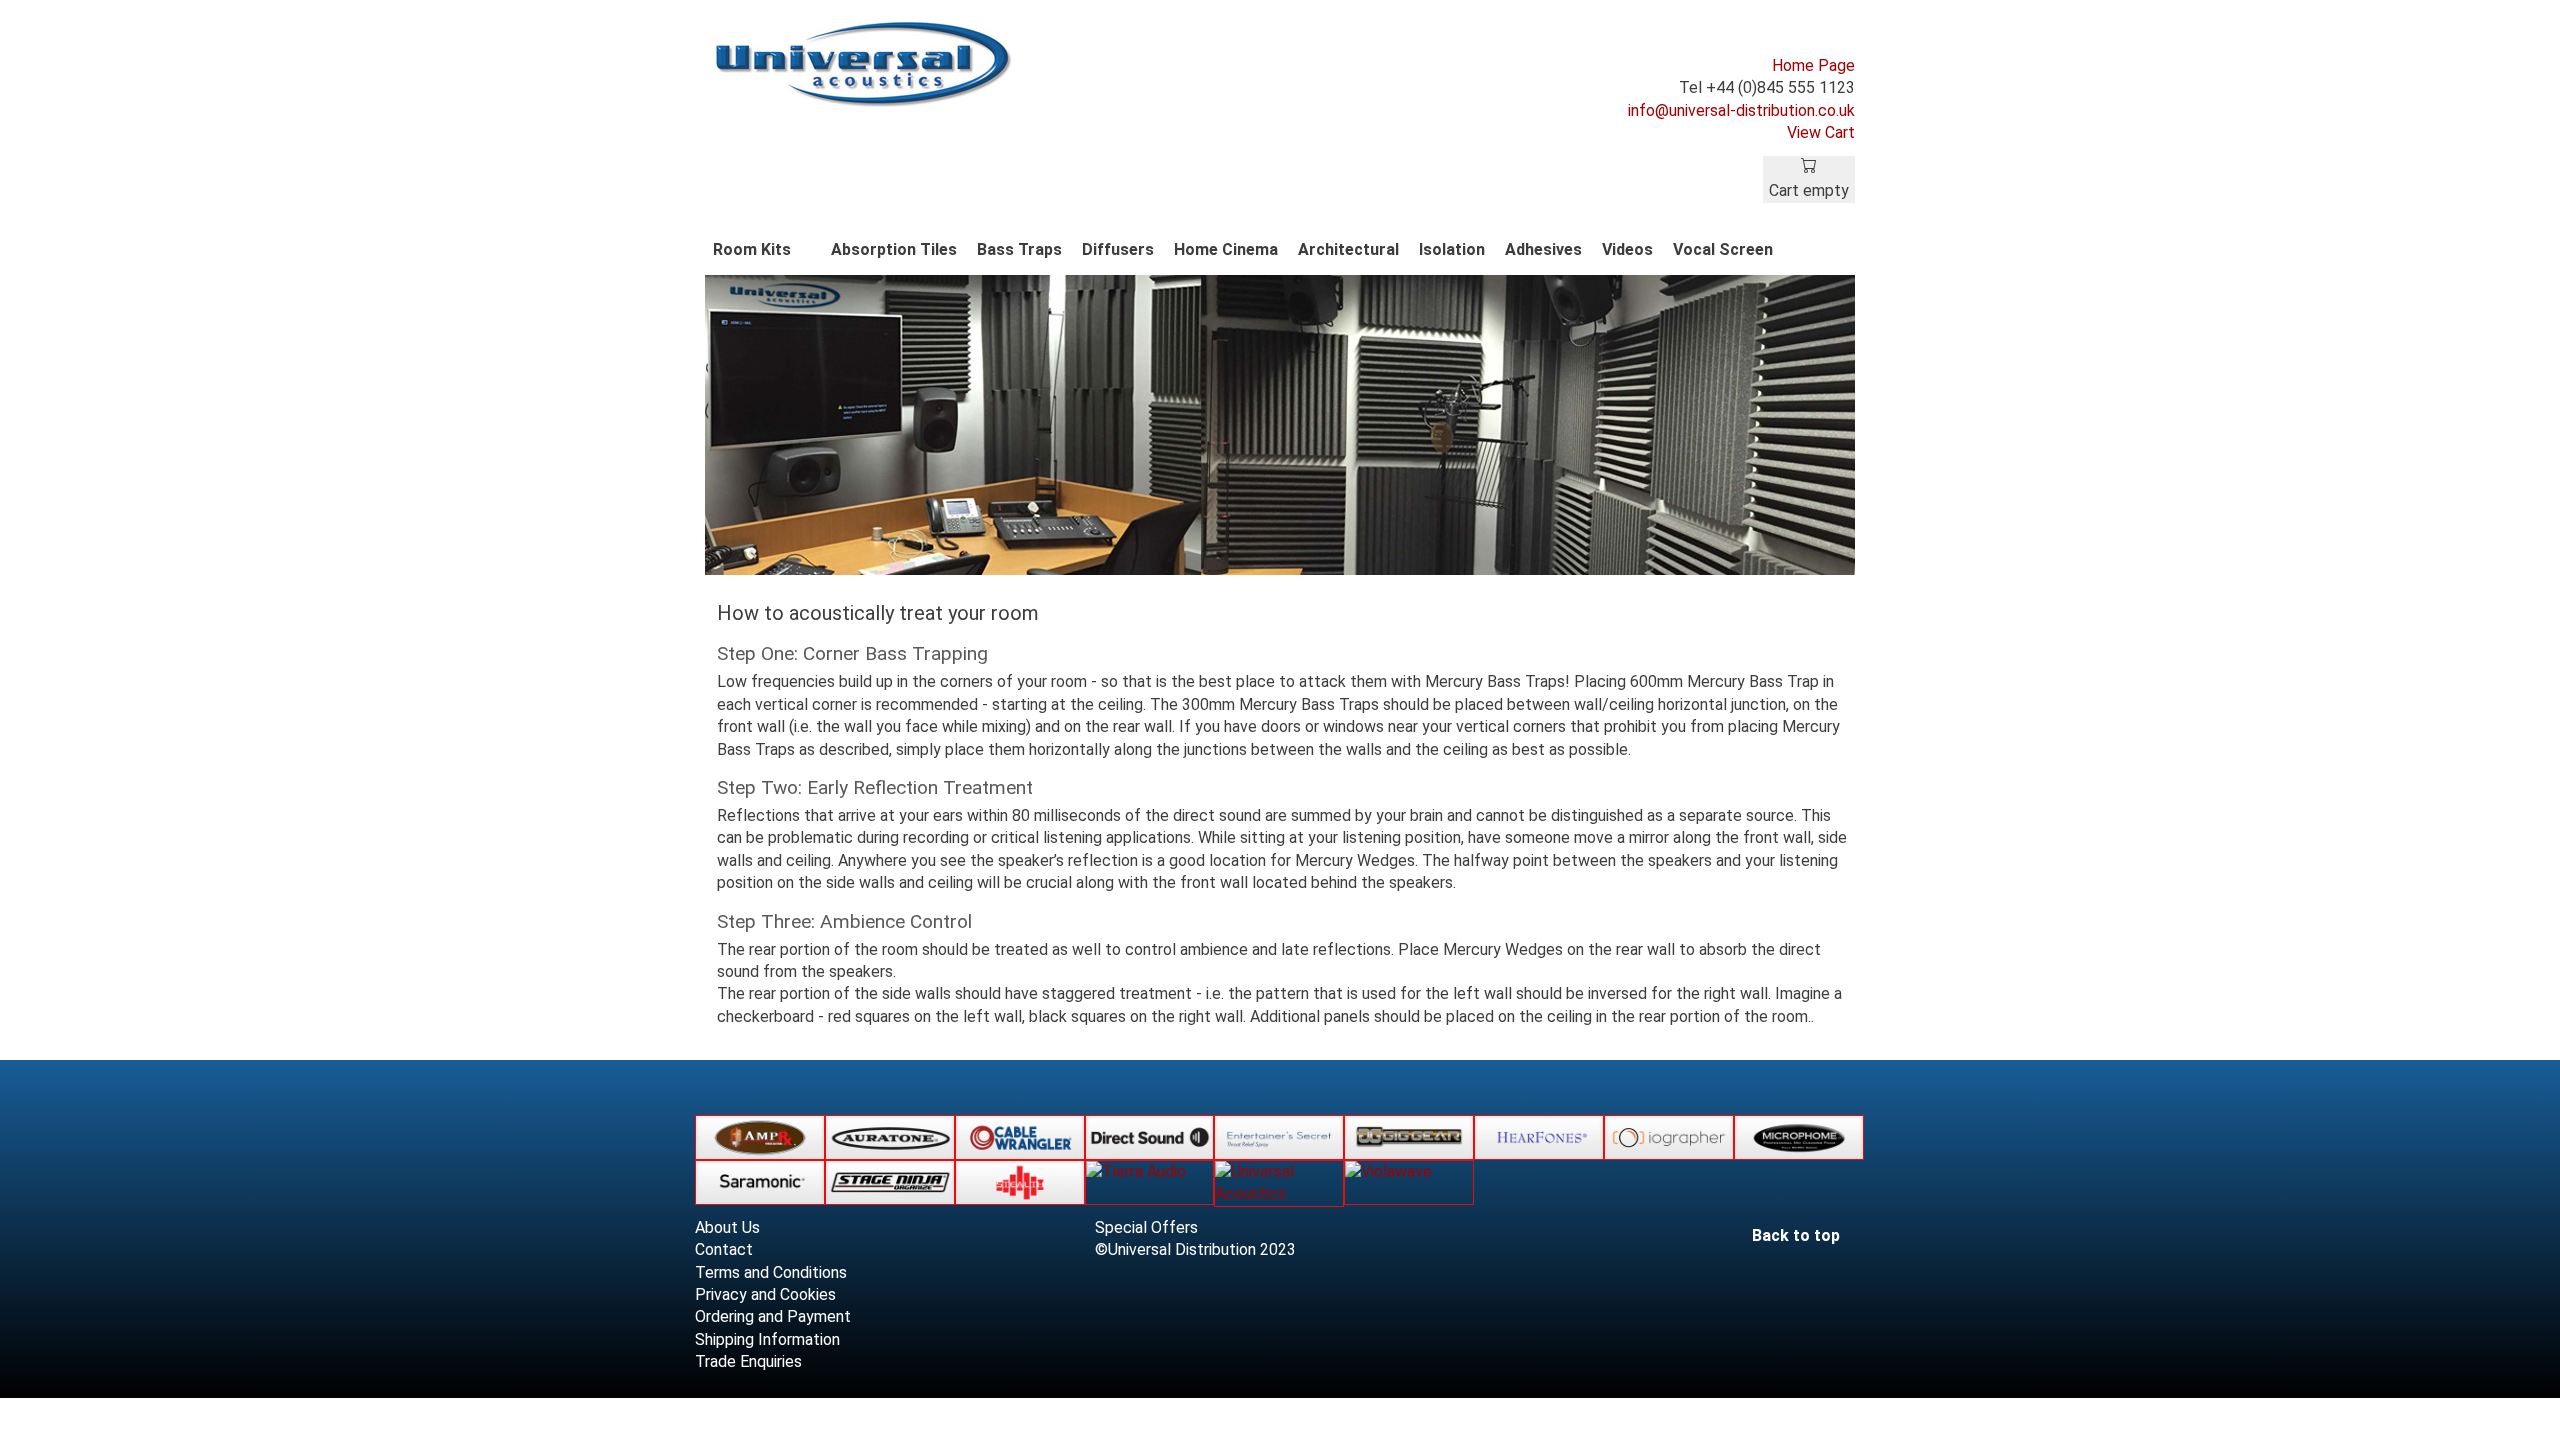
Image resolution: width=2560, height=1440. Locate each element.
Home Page (1813, 65)
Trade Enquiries (748, 1361)
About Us (727, 1227)
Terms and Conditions (771, 1272)
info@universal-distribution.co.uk (1741, 110)
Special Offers (1146, 1227)
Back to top (1798, 1235)
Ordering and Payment (773, 1316)
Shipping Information (767, 1339)
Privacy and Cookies (765, 1294)
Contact (724, 1249)
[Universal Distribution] (865, 62)
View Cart (1821, 132)
